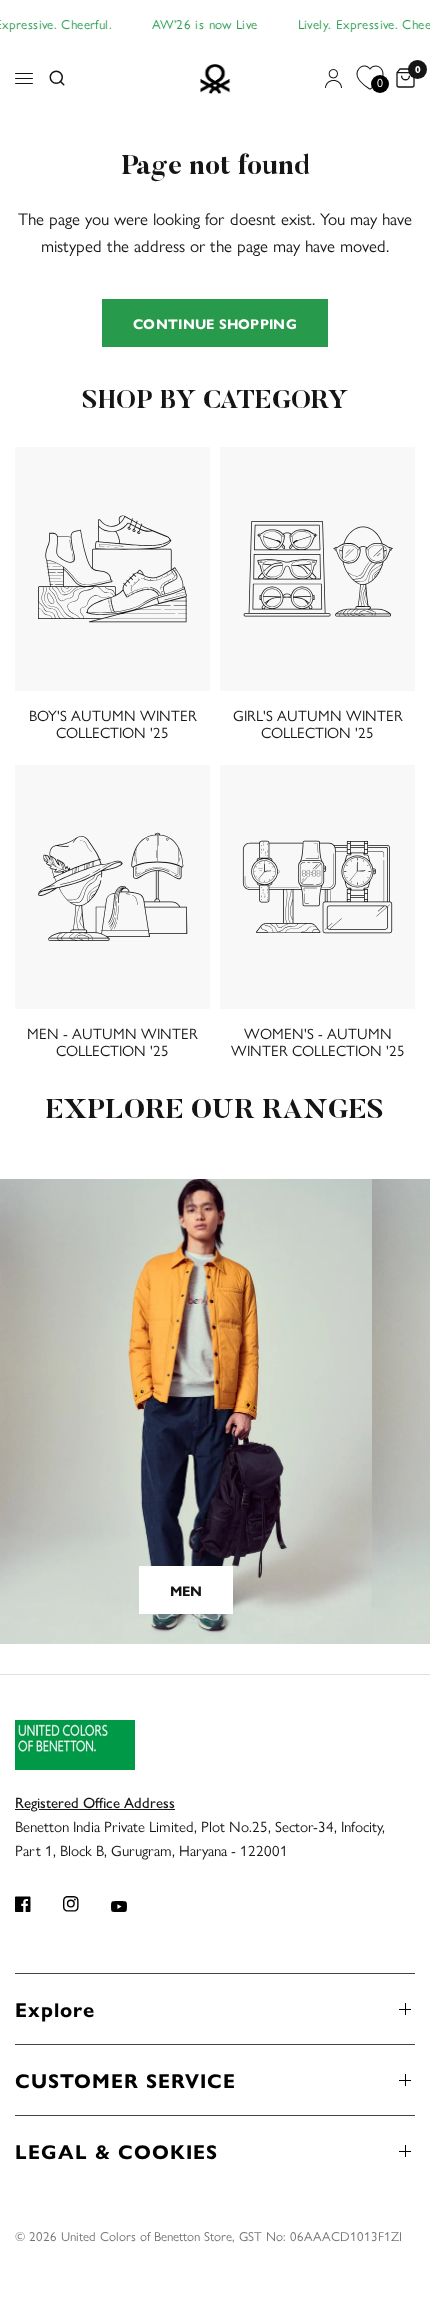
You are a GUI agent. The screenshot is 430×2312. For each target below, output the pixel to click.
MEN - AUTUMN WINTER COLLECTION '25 (112, 1041)
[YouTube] (133, 1906)
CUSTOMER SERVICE (125, 2079)
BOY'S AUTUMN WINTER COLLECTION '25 (113, 723)
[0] (402, 79)
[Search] (57, 79)
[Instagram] (85, 1904)
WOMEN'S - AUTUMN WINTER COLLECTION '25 (318, 1041)
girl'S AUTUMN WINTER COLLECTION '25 (318, 723)
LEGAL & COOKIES (116, 2150)
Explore (55, 2008)
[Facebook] (37, 1904)
